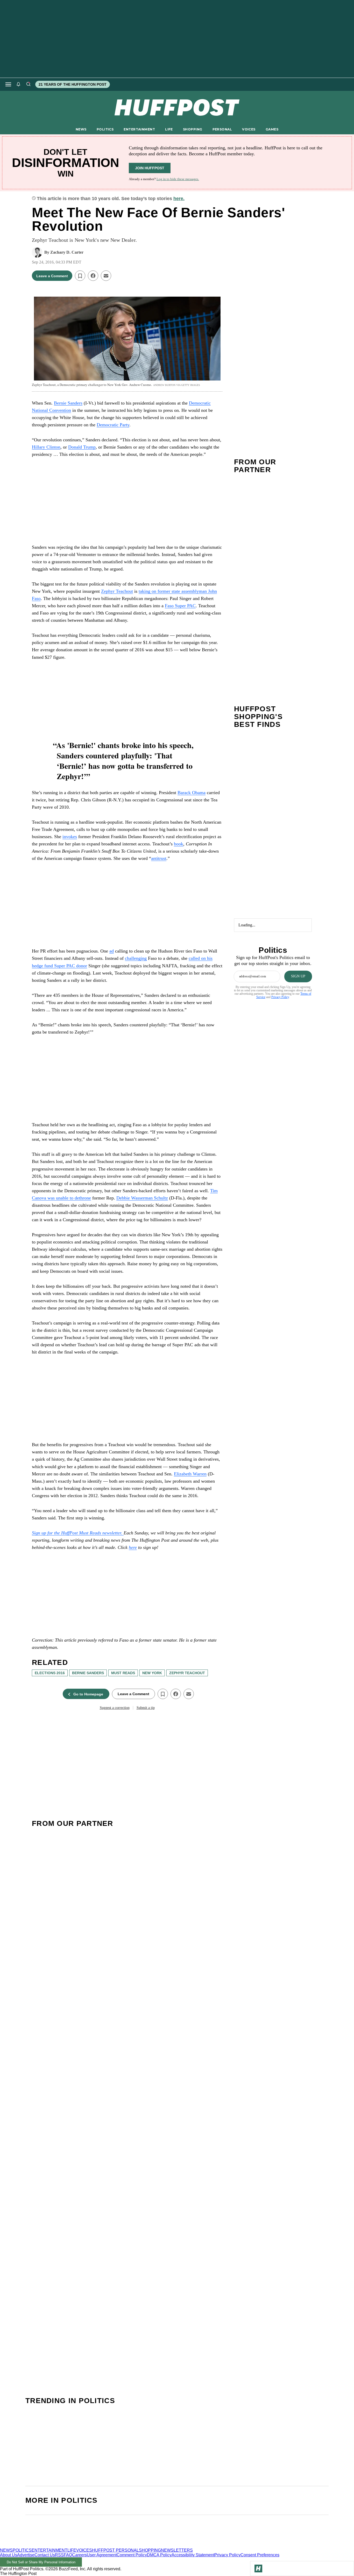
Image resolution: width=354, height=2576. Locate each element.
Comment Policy (132, 2555)
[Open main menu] (8, 84)
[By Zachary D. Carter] (37, 252)
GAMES (272, 129)
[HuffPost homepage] (67, 2546)
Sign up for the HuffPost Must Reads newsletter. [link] (78, 1533)
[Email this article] (106, 276)
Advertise (26, 2555)
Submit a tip (146, 1708)
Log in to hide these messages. (178, 179)
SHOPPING (193, 129)
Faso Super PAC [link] (180, 606)
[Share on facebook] (93, 276)
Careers (79, 2555)
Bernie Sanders (88, 1673)
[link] (70, 837)
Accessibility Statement (193, 2555)
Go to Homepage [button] (88, 1694)
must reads (123, 1673)
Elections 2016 (50, 1673)
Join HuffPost (150, 168)
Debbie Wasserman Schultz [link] (142, 1198)
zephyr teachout (187, 1673)
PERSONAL (222, 129)
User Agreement (102, 2555)
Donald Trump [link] (82, 447)
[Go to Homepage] (258, 2568)
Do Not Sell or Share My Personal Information (41, 2562)
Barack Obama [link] (192, 793)
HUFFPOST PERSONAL (115, 2550)
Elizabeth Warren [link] (190, 1474)
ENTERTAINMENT (139, 129)
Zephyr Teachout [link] (117, 591)
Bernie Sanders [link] (68, 403)
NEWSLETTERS (177, 2550)
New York (152, 1673)
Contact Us (45, 2555)
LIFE (169, 129)
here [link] (133, 1547)
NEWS (81, 129)
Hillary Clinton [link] (46, 447)
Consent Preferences (260, 2555)
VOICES (249, 129)
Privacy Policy (280, 997)
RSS (59, 2555)
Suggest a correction (115, 1708)
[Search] (28, 84)
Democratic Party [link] (113, 425)
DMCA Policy (159, 2555)
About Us (9, 2555)
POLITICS (105, 129)
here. (179, 199)
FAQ (68, 2555)
